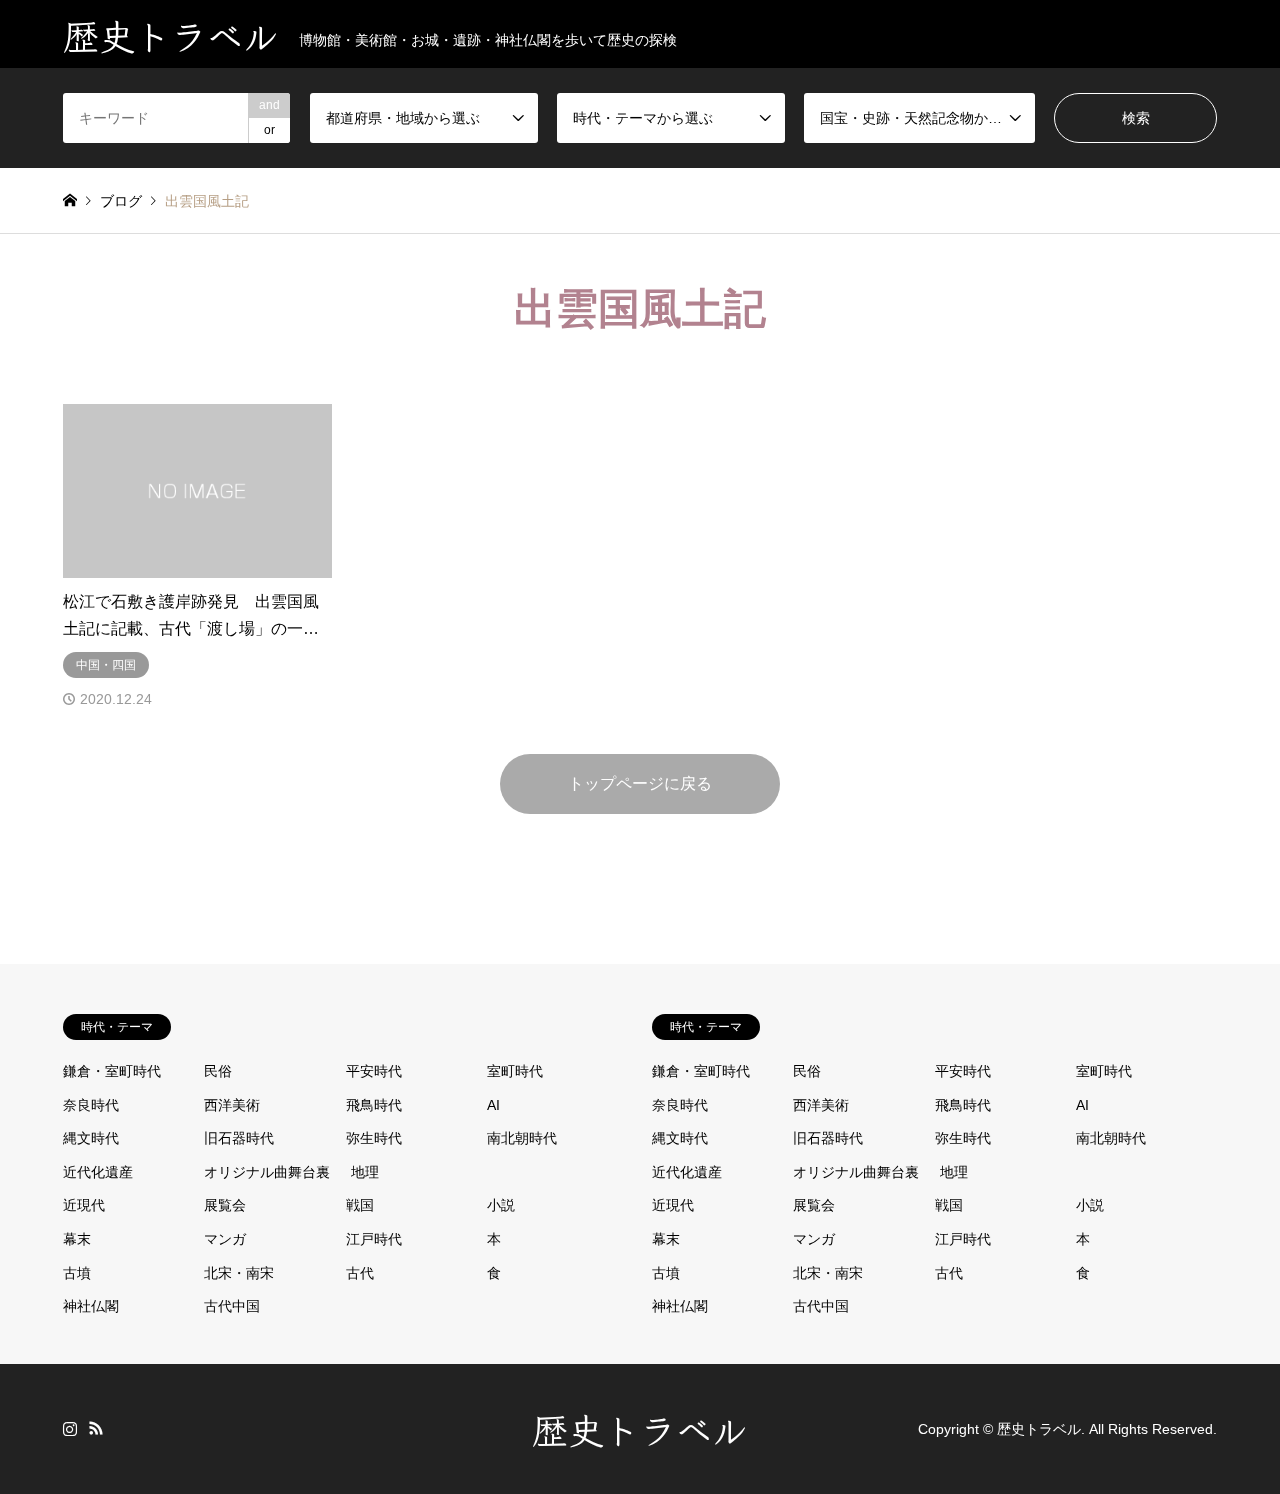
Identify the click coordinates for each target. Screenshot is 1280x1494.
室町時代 (515, 1071)
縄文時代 (91, 1138)
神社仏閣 (91, 1306)
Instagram (70, 1428)
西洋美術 (232, 1105)
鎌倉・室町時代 (112, 1071)
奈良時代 (91, 1105)
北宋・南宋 (239, 1273)
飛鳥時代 (374, 1105)
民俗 (218, 1071)
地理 (365, 1172)
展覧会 (225, 1205)
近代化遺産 (98, 1172)
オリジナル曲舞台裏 (267, 1172)
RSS (96, 1428)
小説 (501, 1205)
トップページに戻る (640, 783)
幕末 (77, 1239)
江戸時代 (374, 1239)
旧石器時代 (239, 1138)
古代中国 (232, 1306)
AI (493, 1105)
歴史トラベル (640, 1428)
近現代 (84, 1205)
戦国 (360, 1205)
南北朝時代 (522, 1138)
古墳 (77, 1273)
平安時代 (374, 1071)
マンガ (225, 1239)
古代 (360, 1273)
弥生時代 (374, 1138)
